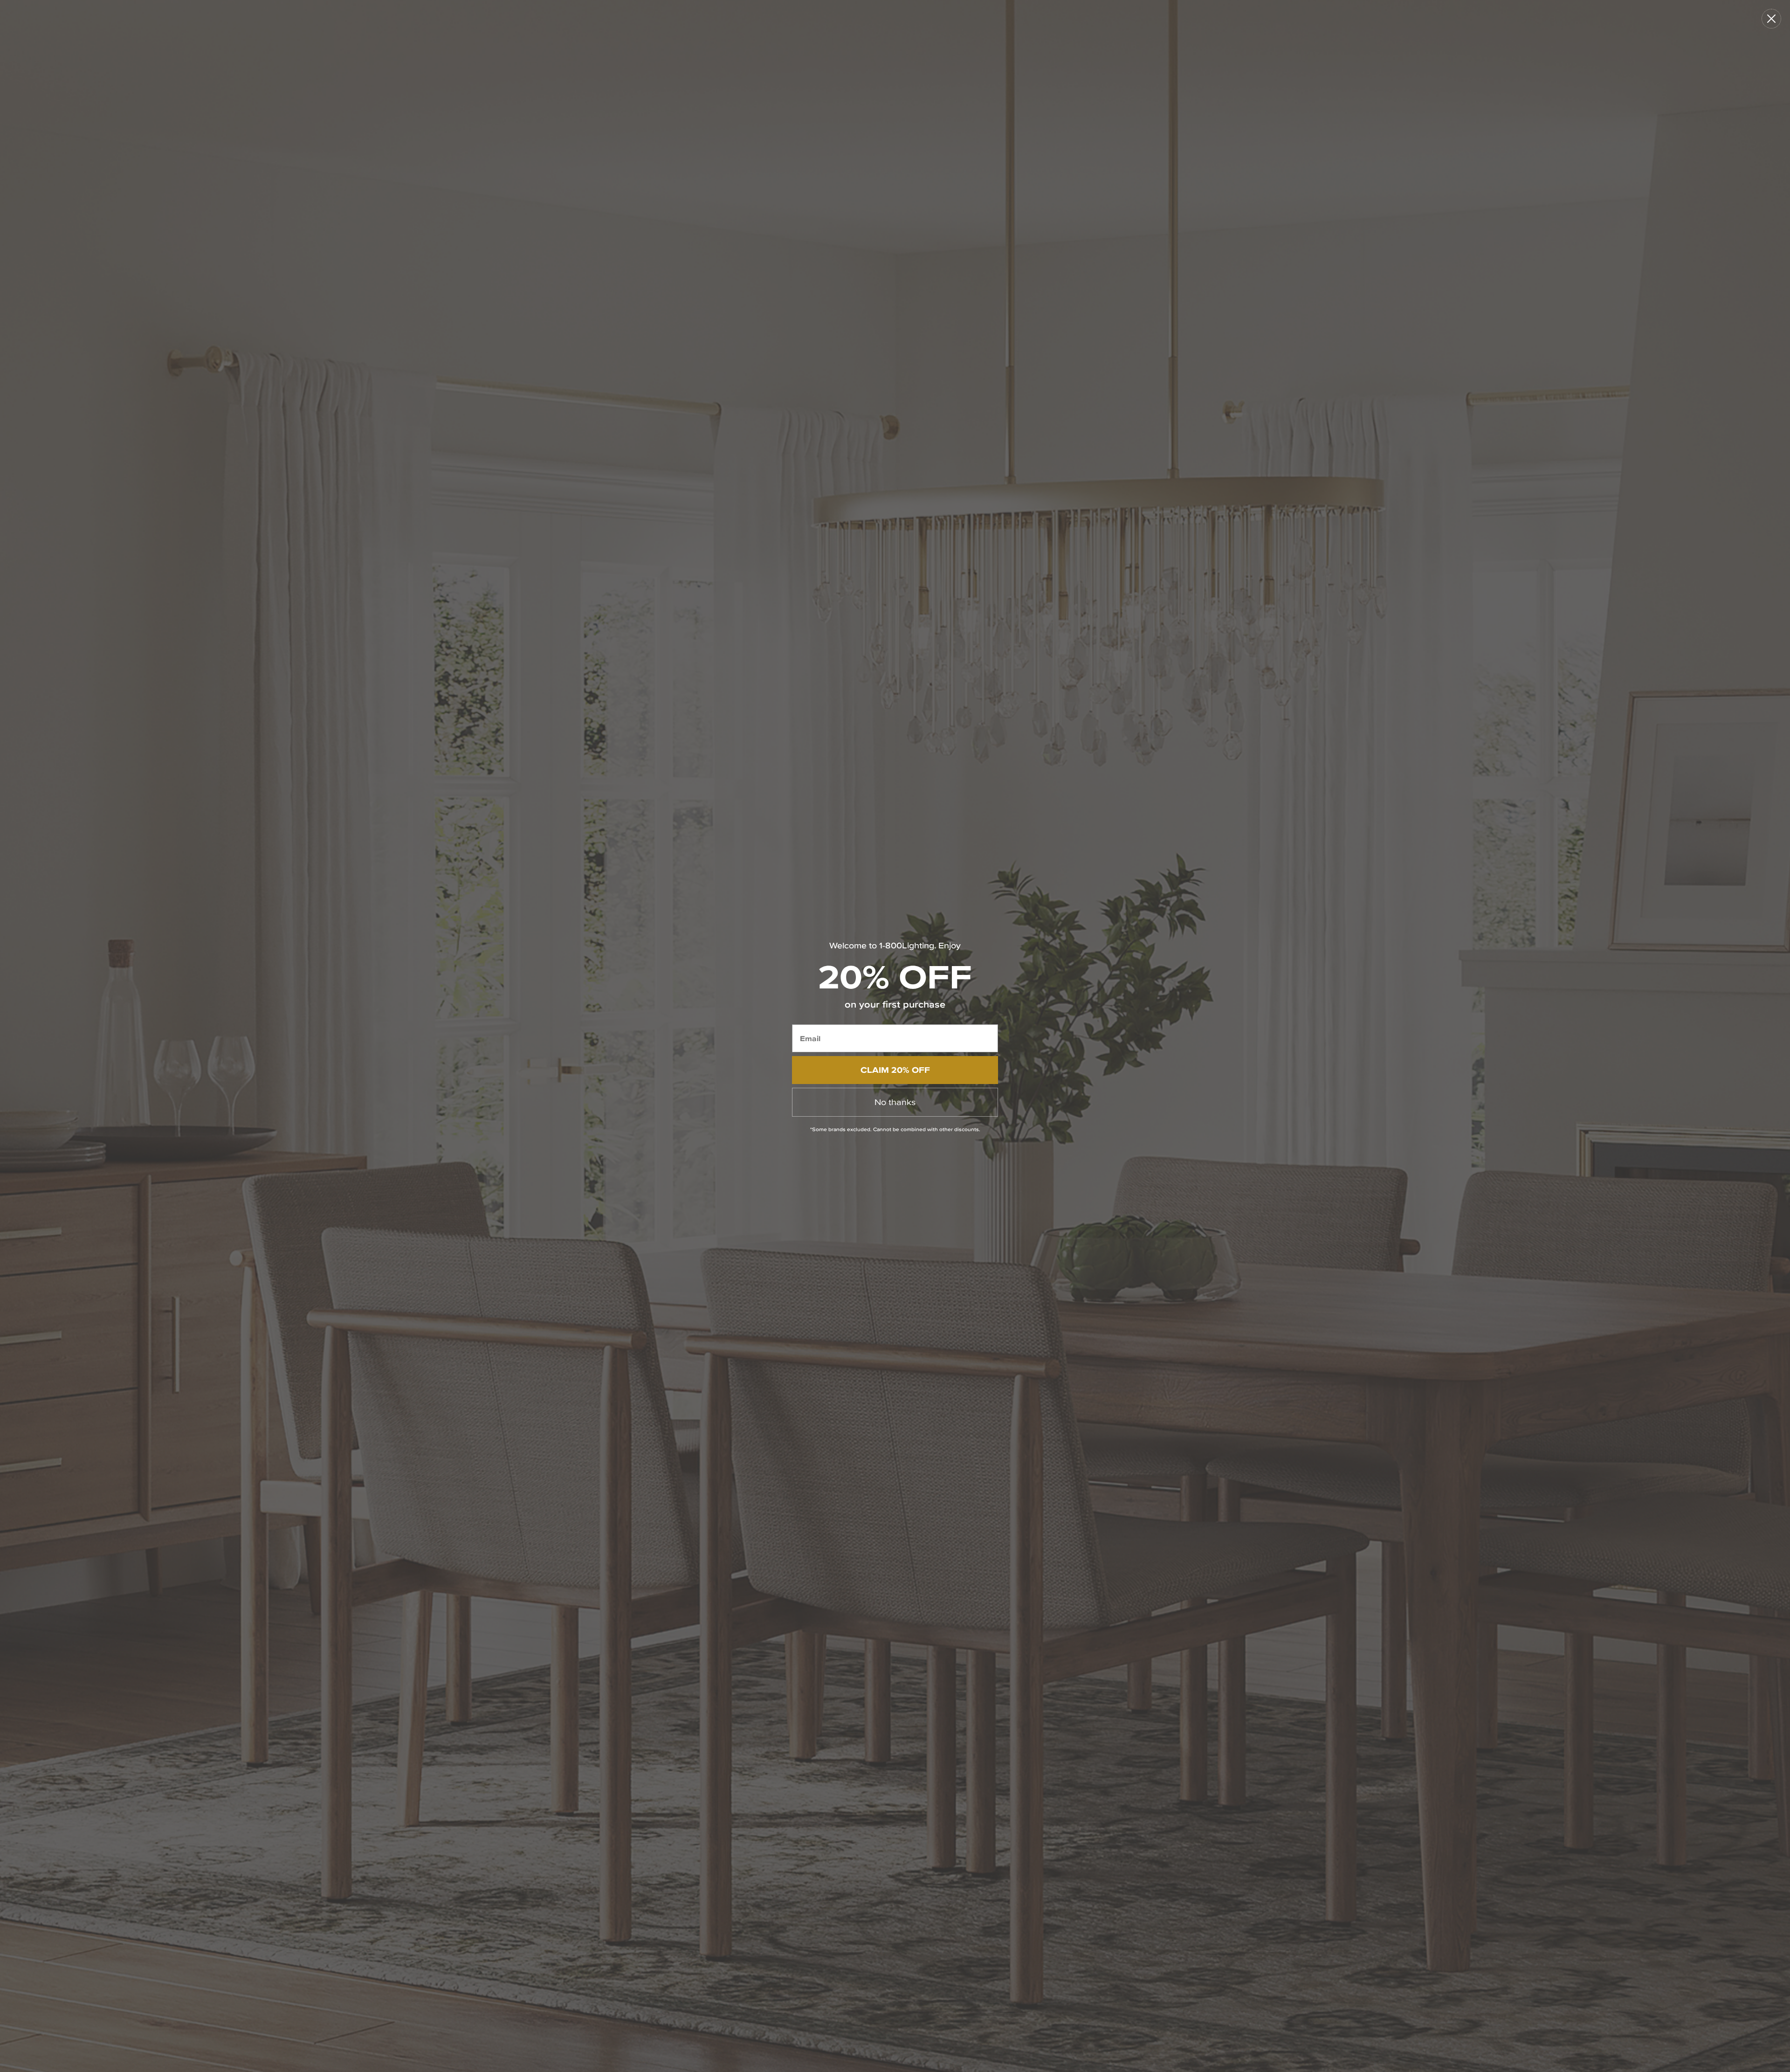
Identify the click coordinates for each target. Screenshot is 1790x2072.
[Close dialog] (1771, 19)
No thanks (895, 1102)
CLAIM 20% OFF (895, 1070)
